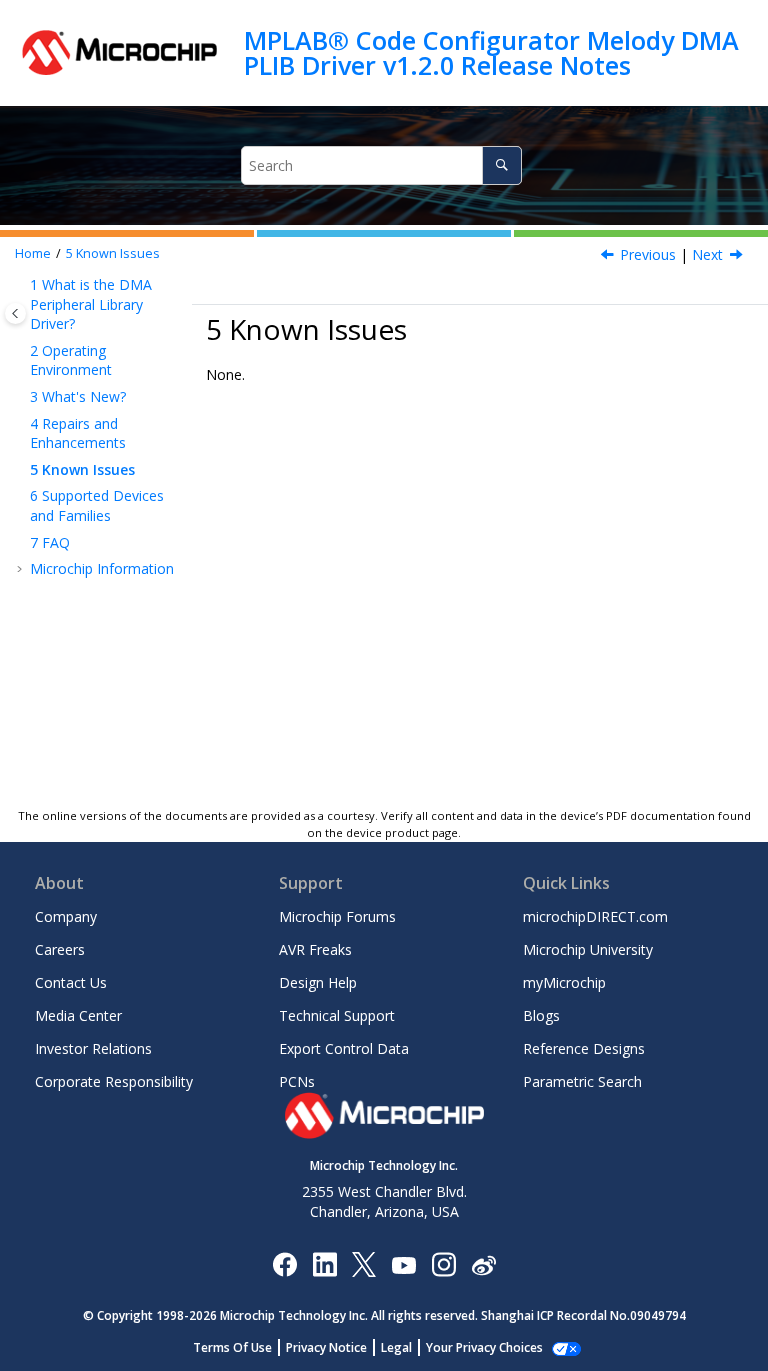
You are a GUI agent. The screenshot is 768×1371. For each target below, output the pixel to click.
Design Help (318, 982)
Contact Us (71, 982)
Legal (396, 1347)
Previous (648, 254)
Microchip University (588, 949)
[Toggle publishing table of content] (15, 313)
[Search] (501, 165)
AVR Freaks (315, 949)
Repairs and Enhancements (78, 433)
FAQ (50, 542)
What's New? (78, 396)
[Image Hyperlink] (403, 1263)
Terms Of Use (232, 1347)
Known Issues (113, 253)
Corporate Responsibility (114, 1081)
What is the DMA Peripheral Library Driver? (91, 304)
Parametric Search (582, 1081)
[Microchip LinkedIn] (324, 1263)
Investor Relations (93, 1048)
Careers (60, 949)
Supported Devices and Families (97, 505)
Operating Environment (71, 360)
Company (66, 916)
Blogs (541, 1015)
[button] (22, 285)
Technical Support (337, 1015)
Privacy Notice (326, 1347)
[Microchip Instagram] (443, 1263)
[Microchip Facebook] (284, 1263)
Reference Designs (584, 1048)
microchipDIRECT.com (595, 916)
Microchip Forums (337, 916)
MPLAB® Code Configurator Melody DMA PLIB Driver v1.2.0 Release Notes (491, 52)
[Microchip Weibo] (483, 1263)
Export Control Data (344, 1048)
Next (707, 254)
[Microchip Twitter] (364, 1263)
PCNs (297, 1081)
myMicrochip (564, 982)
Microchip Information (102, 568)
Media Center (78, 1015)
